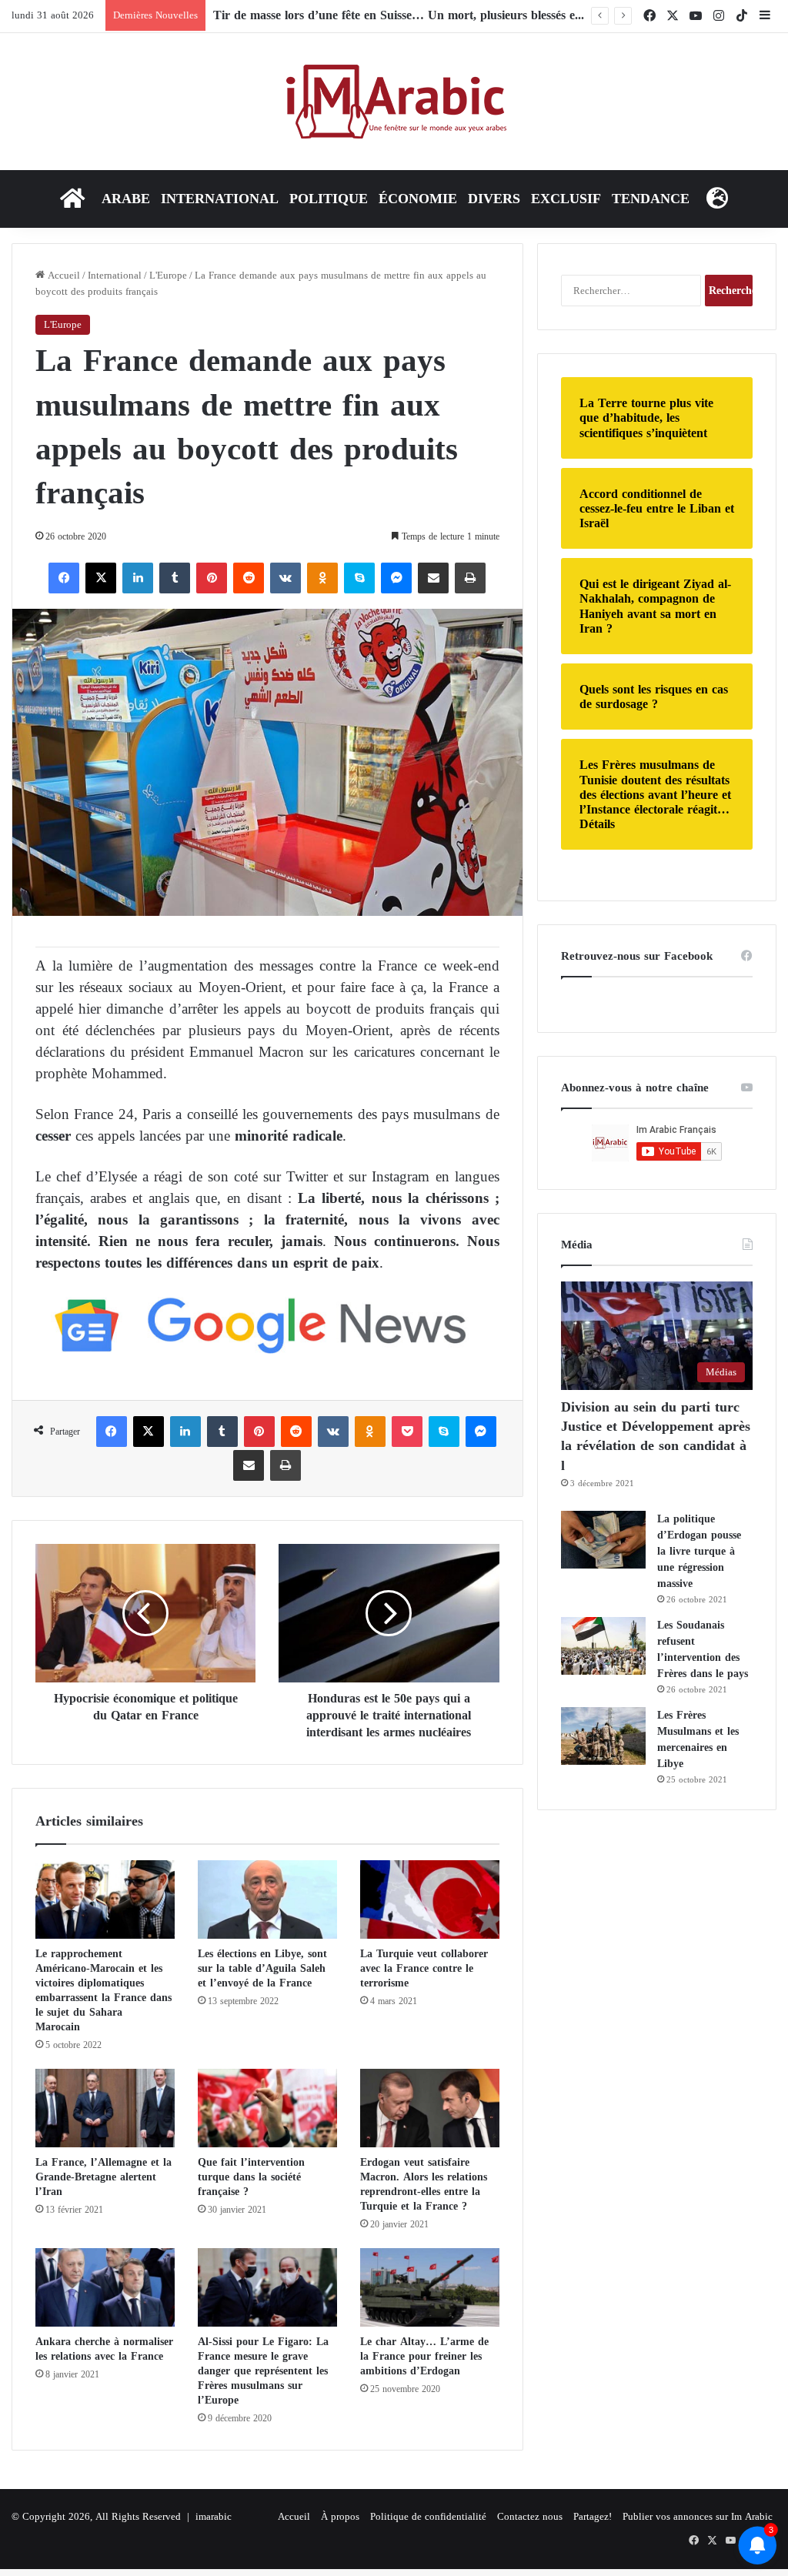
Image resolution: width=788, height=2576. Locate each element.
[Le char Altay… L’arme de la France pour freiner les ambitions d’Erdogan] (430, 2287)
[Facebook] (64, 578)
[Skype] (359, 578)
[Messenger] (396, 578)
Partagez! (593, 2516)
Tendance (651, 199)
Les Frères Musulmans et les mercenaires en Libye (698, 1739)
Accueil (62, 275)
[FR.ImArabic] (394, 102)
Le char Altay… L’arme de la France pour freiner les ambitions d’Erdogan (424, 2356)
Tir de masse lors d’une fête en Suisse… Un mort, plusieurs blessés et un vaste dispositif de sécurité (475, 15)
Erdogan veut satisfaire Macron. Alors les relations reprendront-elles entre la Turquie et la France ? (424, 2184)
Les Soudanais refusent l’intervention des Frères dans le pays (703, 1649)
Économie (418, 199)
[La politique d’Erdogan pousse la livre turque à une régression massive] (603, 1540)
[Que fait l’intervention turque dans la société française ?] (267, 2108)
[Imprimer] (470, 578)
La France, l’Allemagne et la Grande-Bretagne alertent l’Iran (104, 2177)
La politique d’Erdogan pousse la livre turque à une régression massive (699, 1551)
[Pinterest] (212, 578)
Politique (329, 199)
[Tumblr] (175, 578)
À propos (340, 2516)
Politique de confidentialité (428, 2516)
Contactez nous (530, 2516)
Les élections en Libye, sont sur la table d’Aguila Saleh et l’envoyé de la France (262, 1968)
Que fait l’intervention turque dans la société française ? (251, 2177)
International (220, 199)
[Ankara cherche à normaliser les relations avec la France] (105, 2287)
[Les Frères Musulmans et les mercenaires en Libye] (603, 1736)
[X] (101, 578)
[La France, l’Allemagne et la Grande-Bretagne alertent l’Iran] (105, 2108)
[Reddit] (249, 578)
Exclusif (566, 199)
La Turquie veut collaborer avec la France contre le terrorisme (424, 1968)
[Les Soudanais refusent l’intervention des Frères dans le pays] (603, 1646)
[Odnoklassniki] (322, 578)
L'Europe (168, 275)
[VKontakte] (285, 578)
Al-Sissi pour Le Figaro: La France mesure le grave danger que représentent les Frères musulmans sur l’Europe (263, 2371)
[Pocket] (407, 1432)
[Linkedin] (138, 578)
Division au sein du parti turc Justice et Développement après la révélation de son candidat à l (656, 1436)
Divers (494, 199)
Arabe (126, 199)
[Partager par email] (433, 578)
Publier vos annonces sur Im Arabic (698, 2516)
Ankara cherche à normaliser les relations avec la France (104, 2349)
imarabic (214, 2516)
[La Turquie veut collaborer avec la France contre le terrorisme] (430, 1899)
